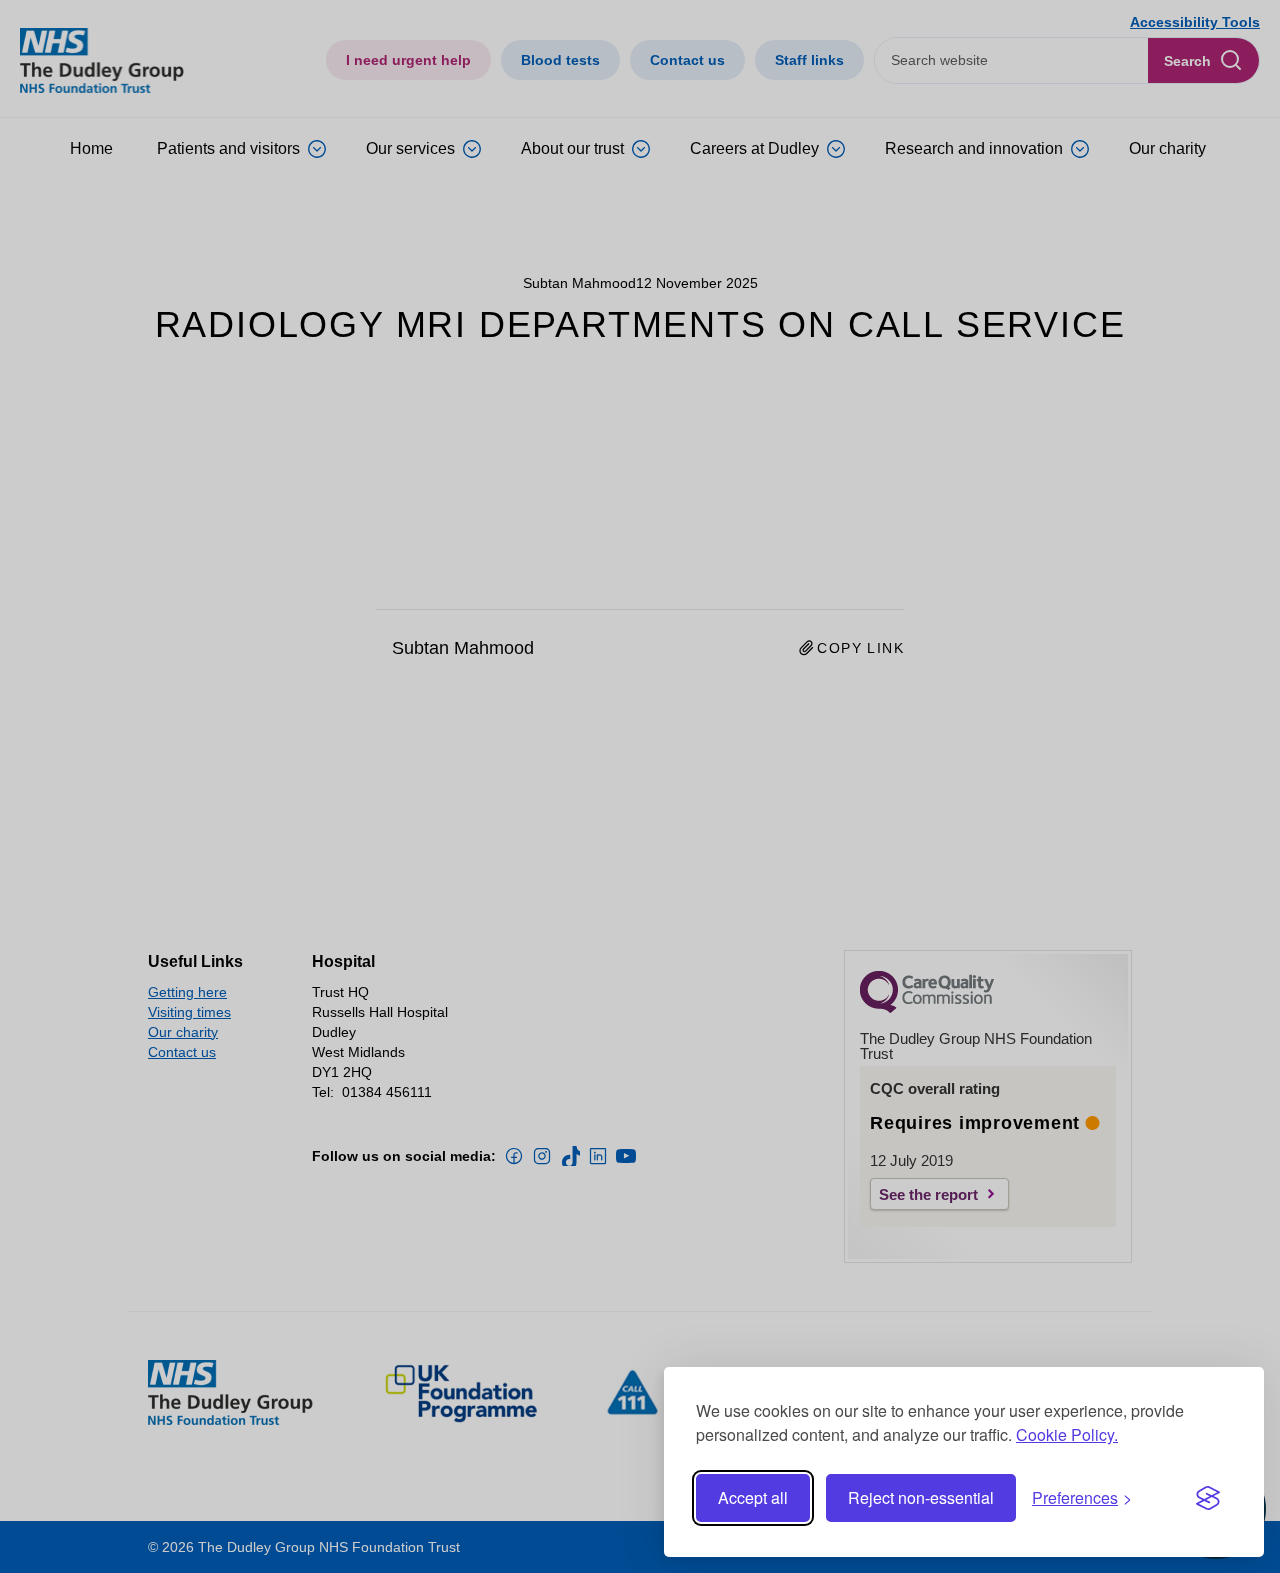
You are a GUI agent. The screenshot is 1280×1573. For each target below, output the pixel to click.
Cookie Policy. (1067, 1434)
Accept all (753, 1497)
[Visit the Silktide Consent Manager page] (1208, 1498)
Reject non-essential (921, 1497)
